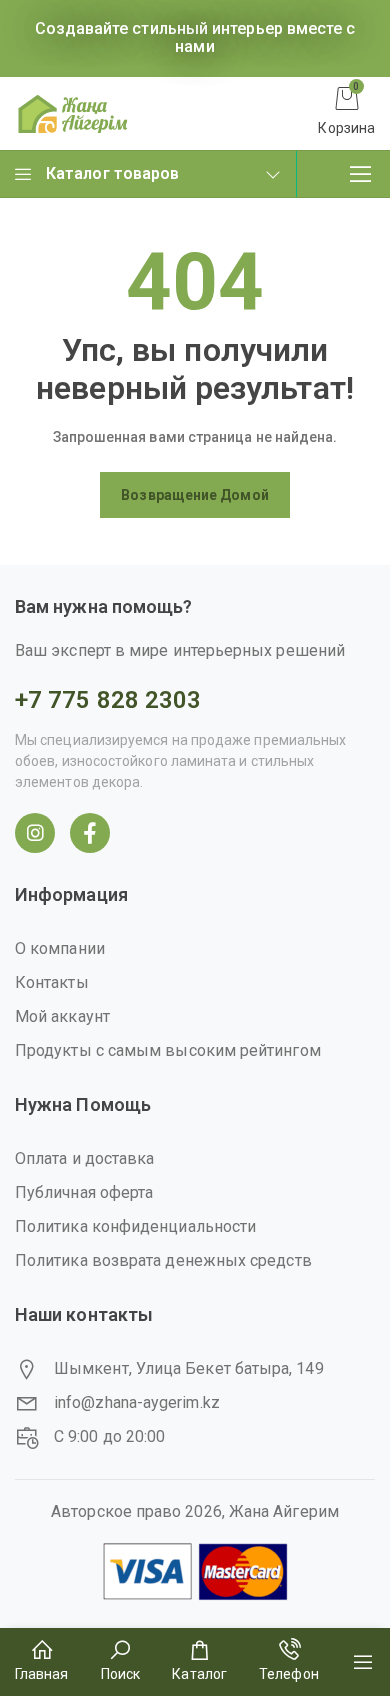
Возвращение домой (194, 495)
